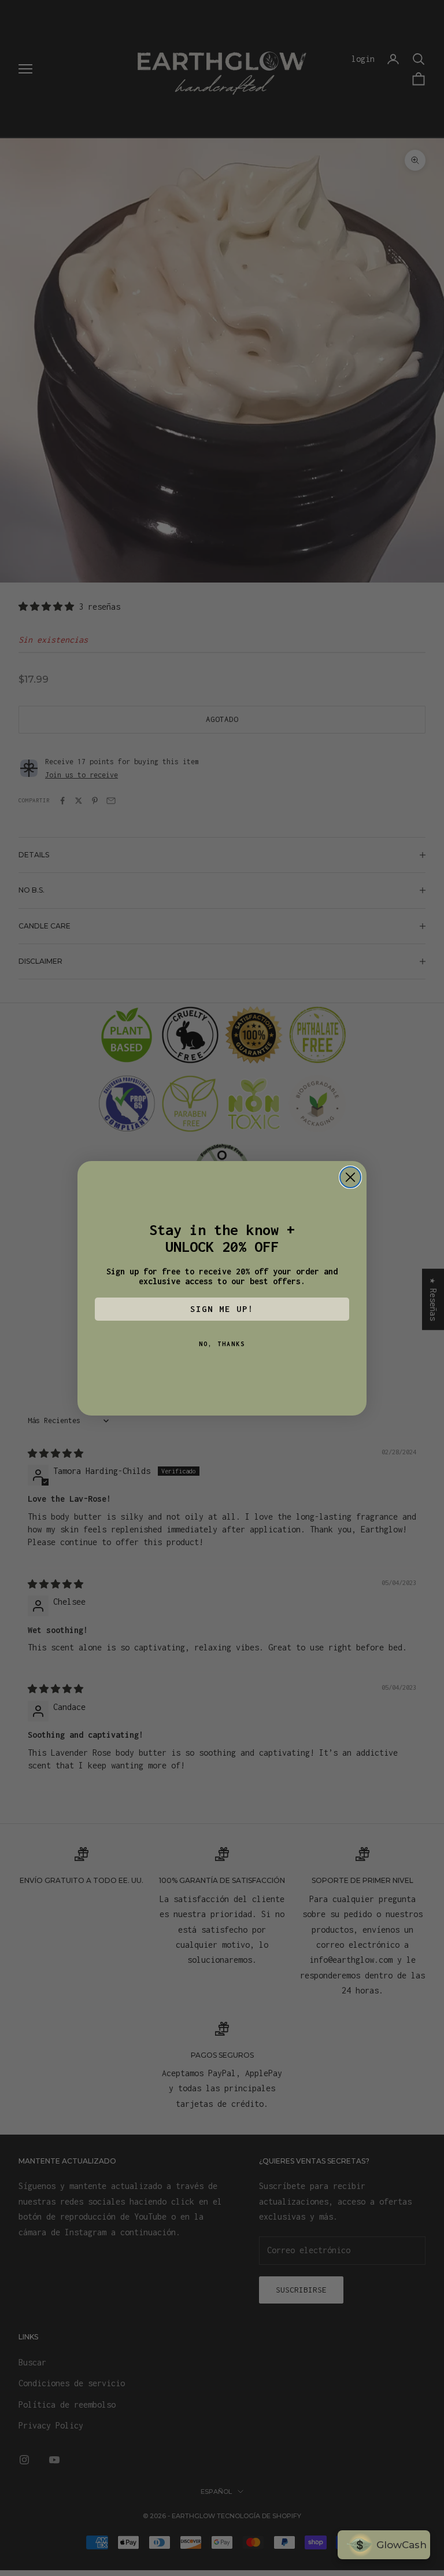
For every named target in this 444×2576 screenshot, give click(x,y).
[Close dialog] (350, 1177)
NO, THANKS (222, 1344)
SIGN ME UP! (222, 1309)
